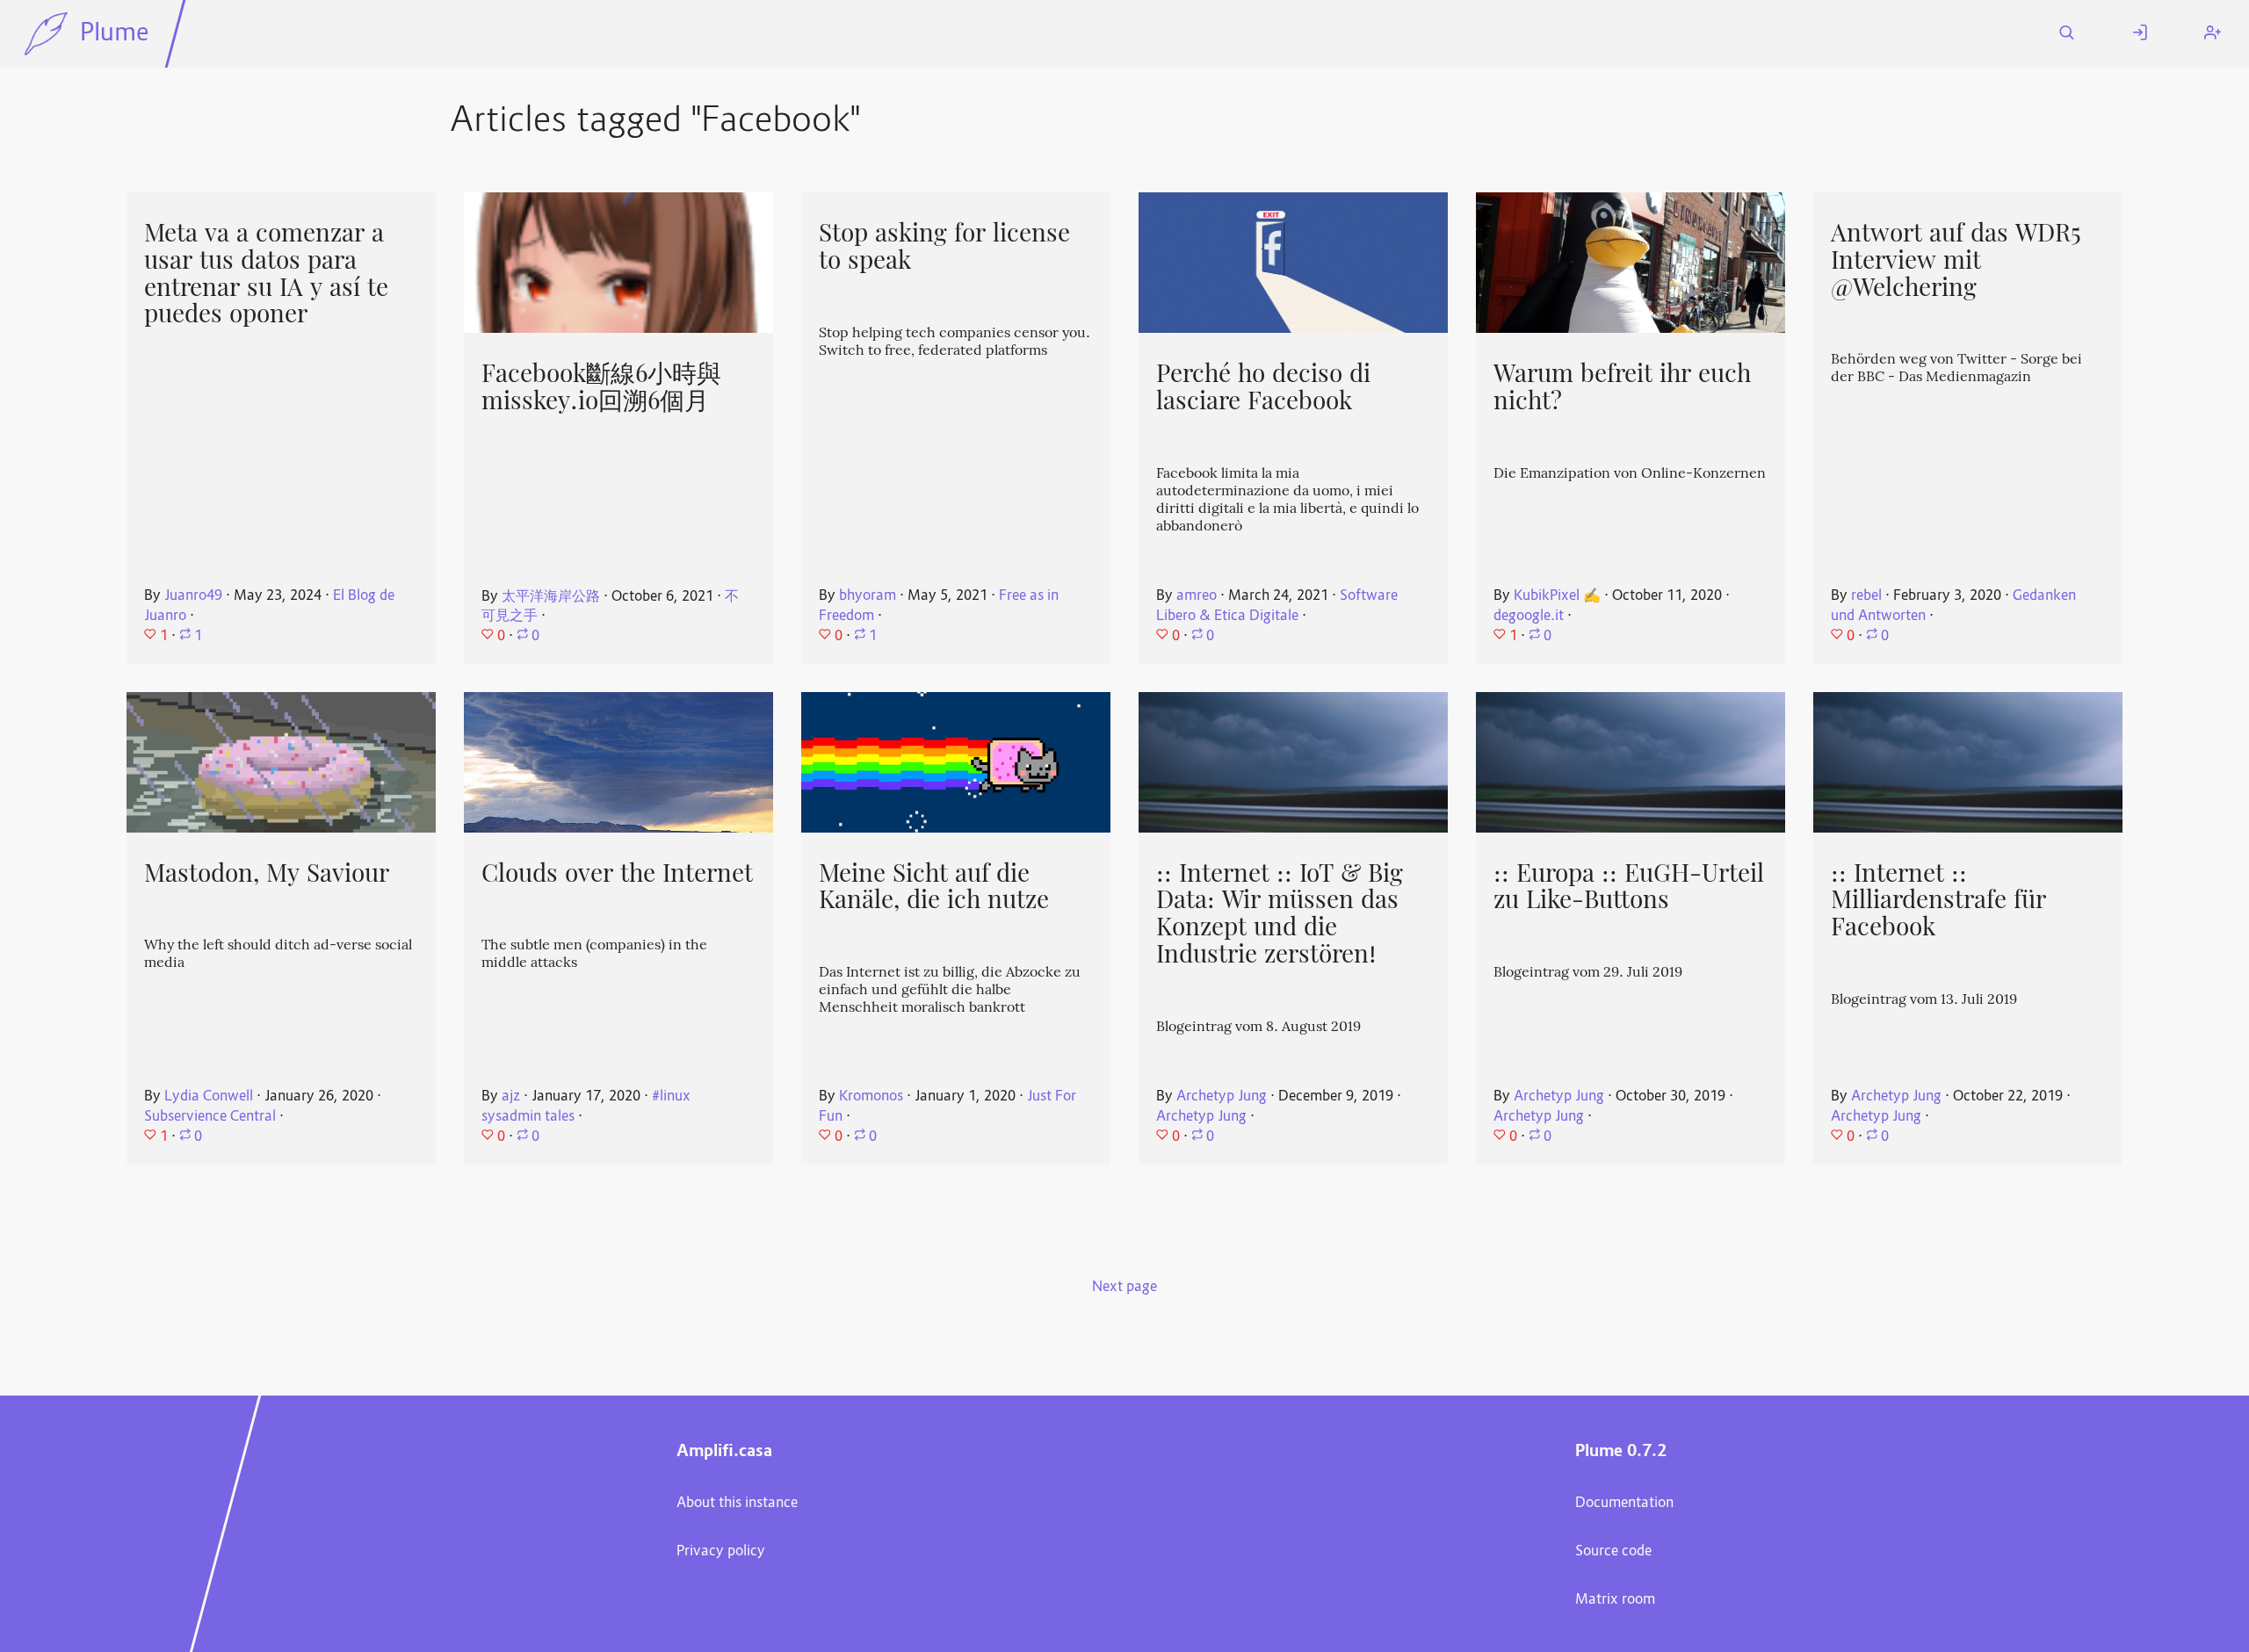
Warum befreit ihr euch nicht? (1622, 387)
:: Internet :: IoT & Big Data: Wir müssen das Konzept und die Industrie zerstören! (1280, 913)
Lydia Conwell (209, 1097)
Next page (1124, 1288)
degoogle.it (1529, 617)
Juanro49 (193, 596)
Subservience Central (210, 1117)
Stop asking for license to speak (944, 246)
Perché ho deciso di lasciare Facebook (1263, 387)
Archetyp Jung (1222, 1097)
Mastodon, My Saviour (267, 873)
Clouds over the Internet (617, 873)
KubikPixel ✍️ (1557, 596)
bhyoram (868, 596)
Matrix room (1615, 1600)
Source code (1613, 1552)
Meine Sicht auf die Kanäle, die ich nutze (934, 887)
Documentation (1624, 1504)
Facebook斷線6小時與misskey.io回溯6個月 (601, 387)
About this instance (737, 1504)
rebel (1866, 596)
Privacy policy (721, 1552)
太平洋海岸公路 (551, 597)
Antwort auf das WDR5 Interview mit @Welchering (1956, 260)
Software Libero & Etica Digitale (1277, 606)
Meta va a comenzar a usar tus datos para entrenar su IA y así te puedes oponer (266, 273)
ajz (511, 1097)
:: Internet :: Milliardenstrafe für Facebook (1938, 900)
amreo (1197, 596)
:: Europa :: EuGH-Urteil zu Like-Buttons (1629, 887)
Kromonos (871, 1097)
